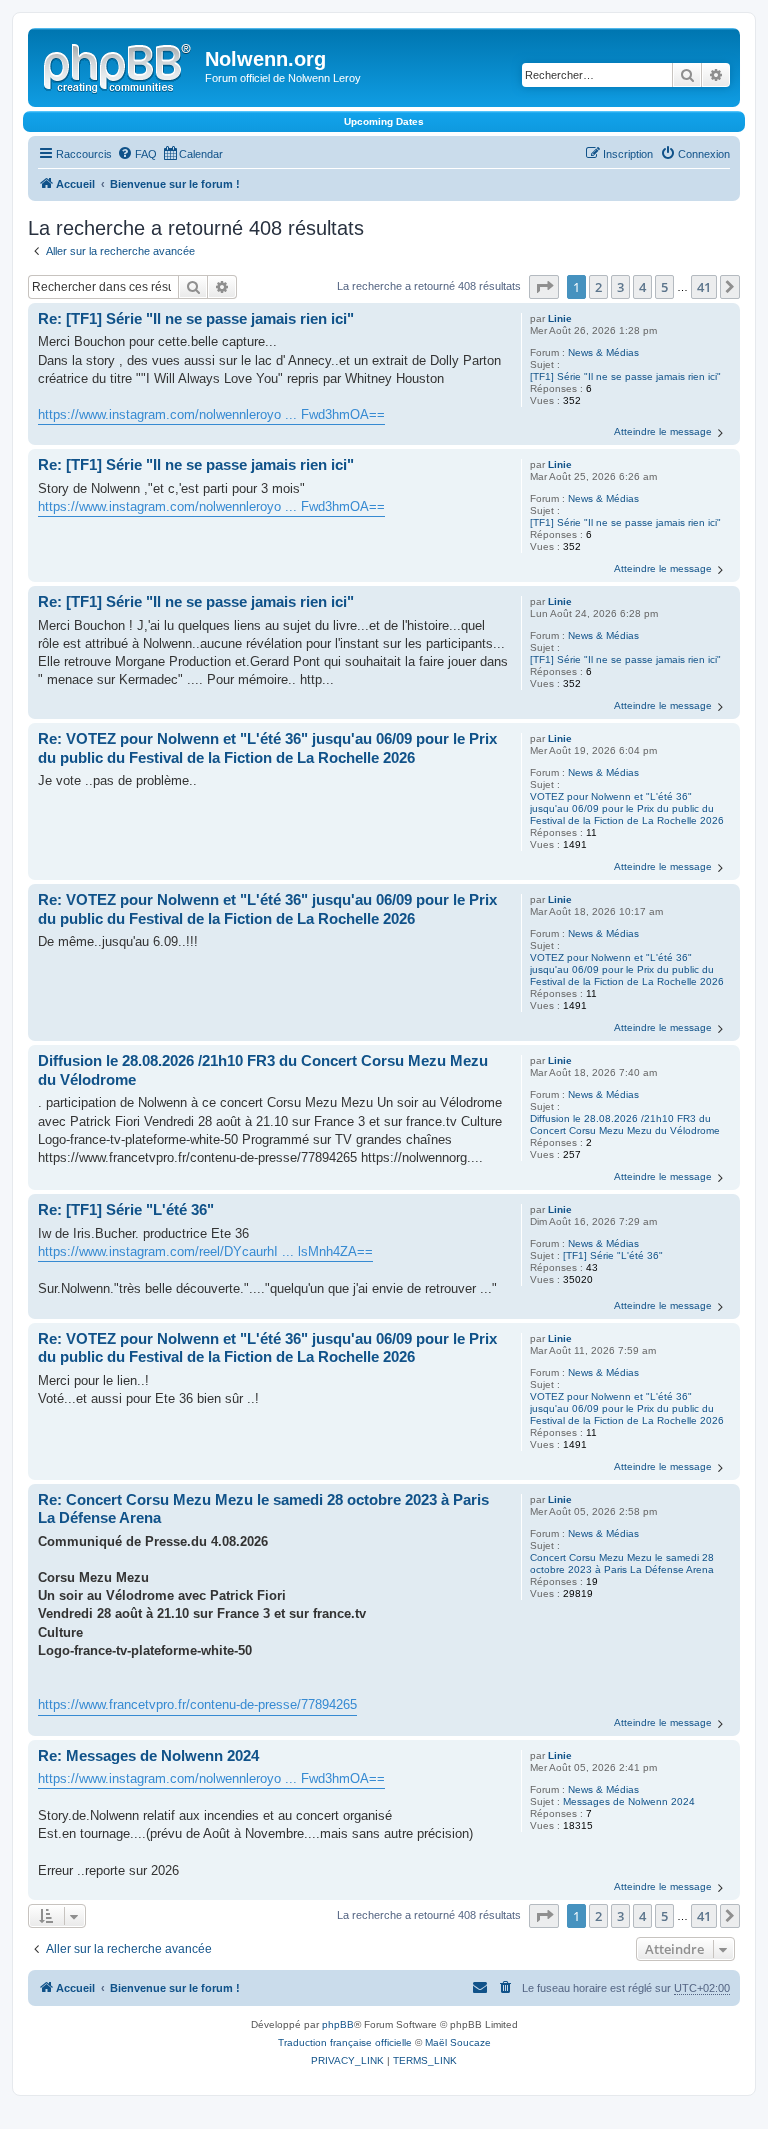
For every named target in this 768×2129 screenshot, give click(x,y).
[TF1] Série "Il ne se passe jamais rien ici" (625, 376)
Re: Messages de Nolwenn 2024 (148, 1755)
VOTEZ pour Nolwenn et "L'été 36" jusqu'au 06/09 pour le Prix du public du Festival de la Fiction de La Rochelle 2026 (627, 808)
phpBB (338, 2024)
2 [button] (598, 287)
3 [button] (620, 287)
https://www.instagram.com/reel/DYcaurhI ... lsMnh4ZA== (205, 1251)
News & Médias (603, 352)
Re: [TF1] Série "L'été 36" (126, 1209)
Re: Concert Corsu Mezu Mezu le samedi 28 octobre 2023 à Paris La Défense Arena (263, 1509)
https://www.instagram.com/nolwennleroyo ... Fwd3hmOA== (211, 414)
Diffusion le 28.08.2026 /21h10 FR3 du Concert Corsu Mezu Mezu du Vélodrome (625, 1124)
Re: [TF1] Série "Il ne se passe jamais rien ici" (196, 318)
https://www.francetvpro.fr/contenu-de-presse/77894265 (197, 1704)
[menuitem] (137, 154)
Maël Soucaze (458, 2042)
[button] (544, 287)
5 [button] (664, 287)
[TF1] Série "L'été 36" (613, 1255)
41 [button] (704, 287)
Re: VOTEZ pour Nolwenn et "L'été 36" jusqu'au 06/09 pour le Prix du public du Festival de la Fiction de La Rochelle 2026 (267, 748)
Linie (560, 318)
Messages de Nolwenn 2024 (629, 1801)
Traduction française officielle (345, 2042)
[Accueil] (119, 65)
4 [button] (642, 287)
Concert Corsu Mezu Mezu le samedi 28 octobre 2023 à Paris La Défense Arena (622, 1563)
